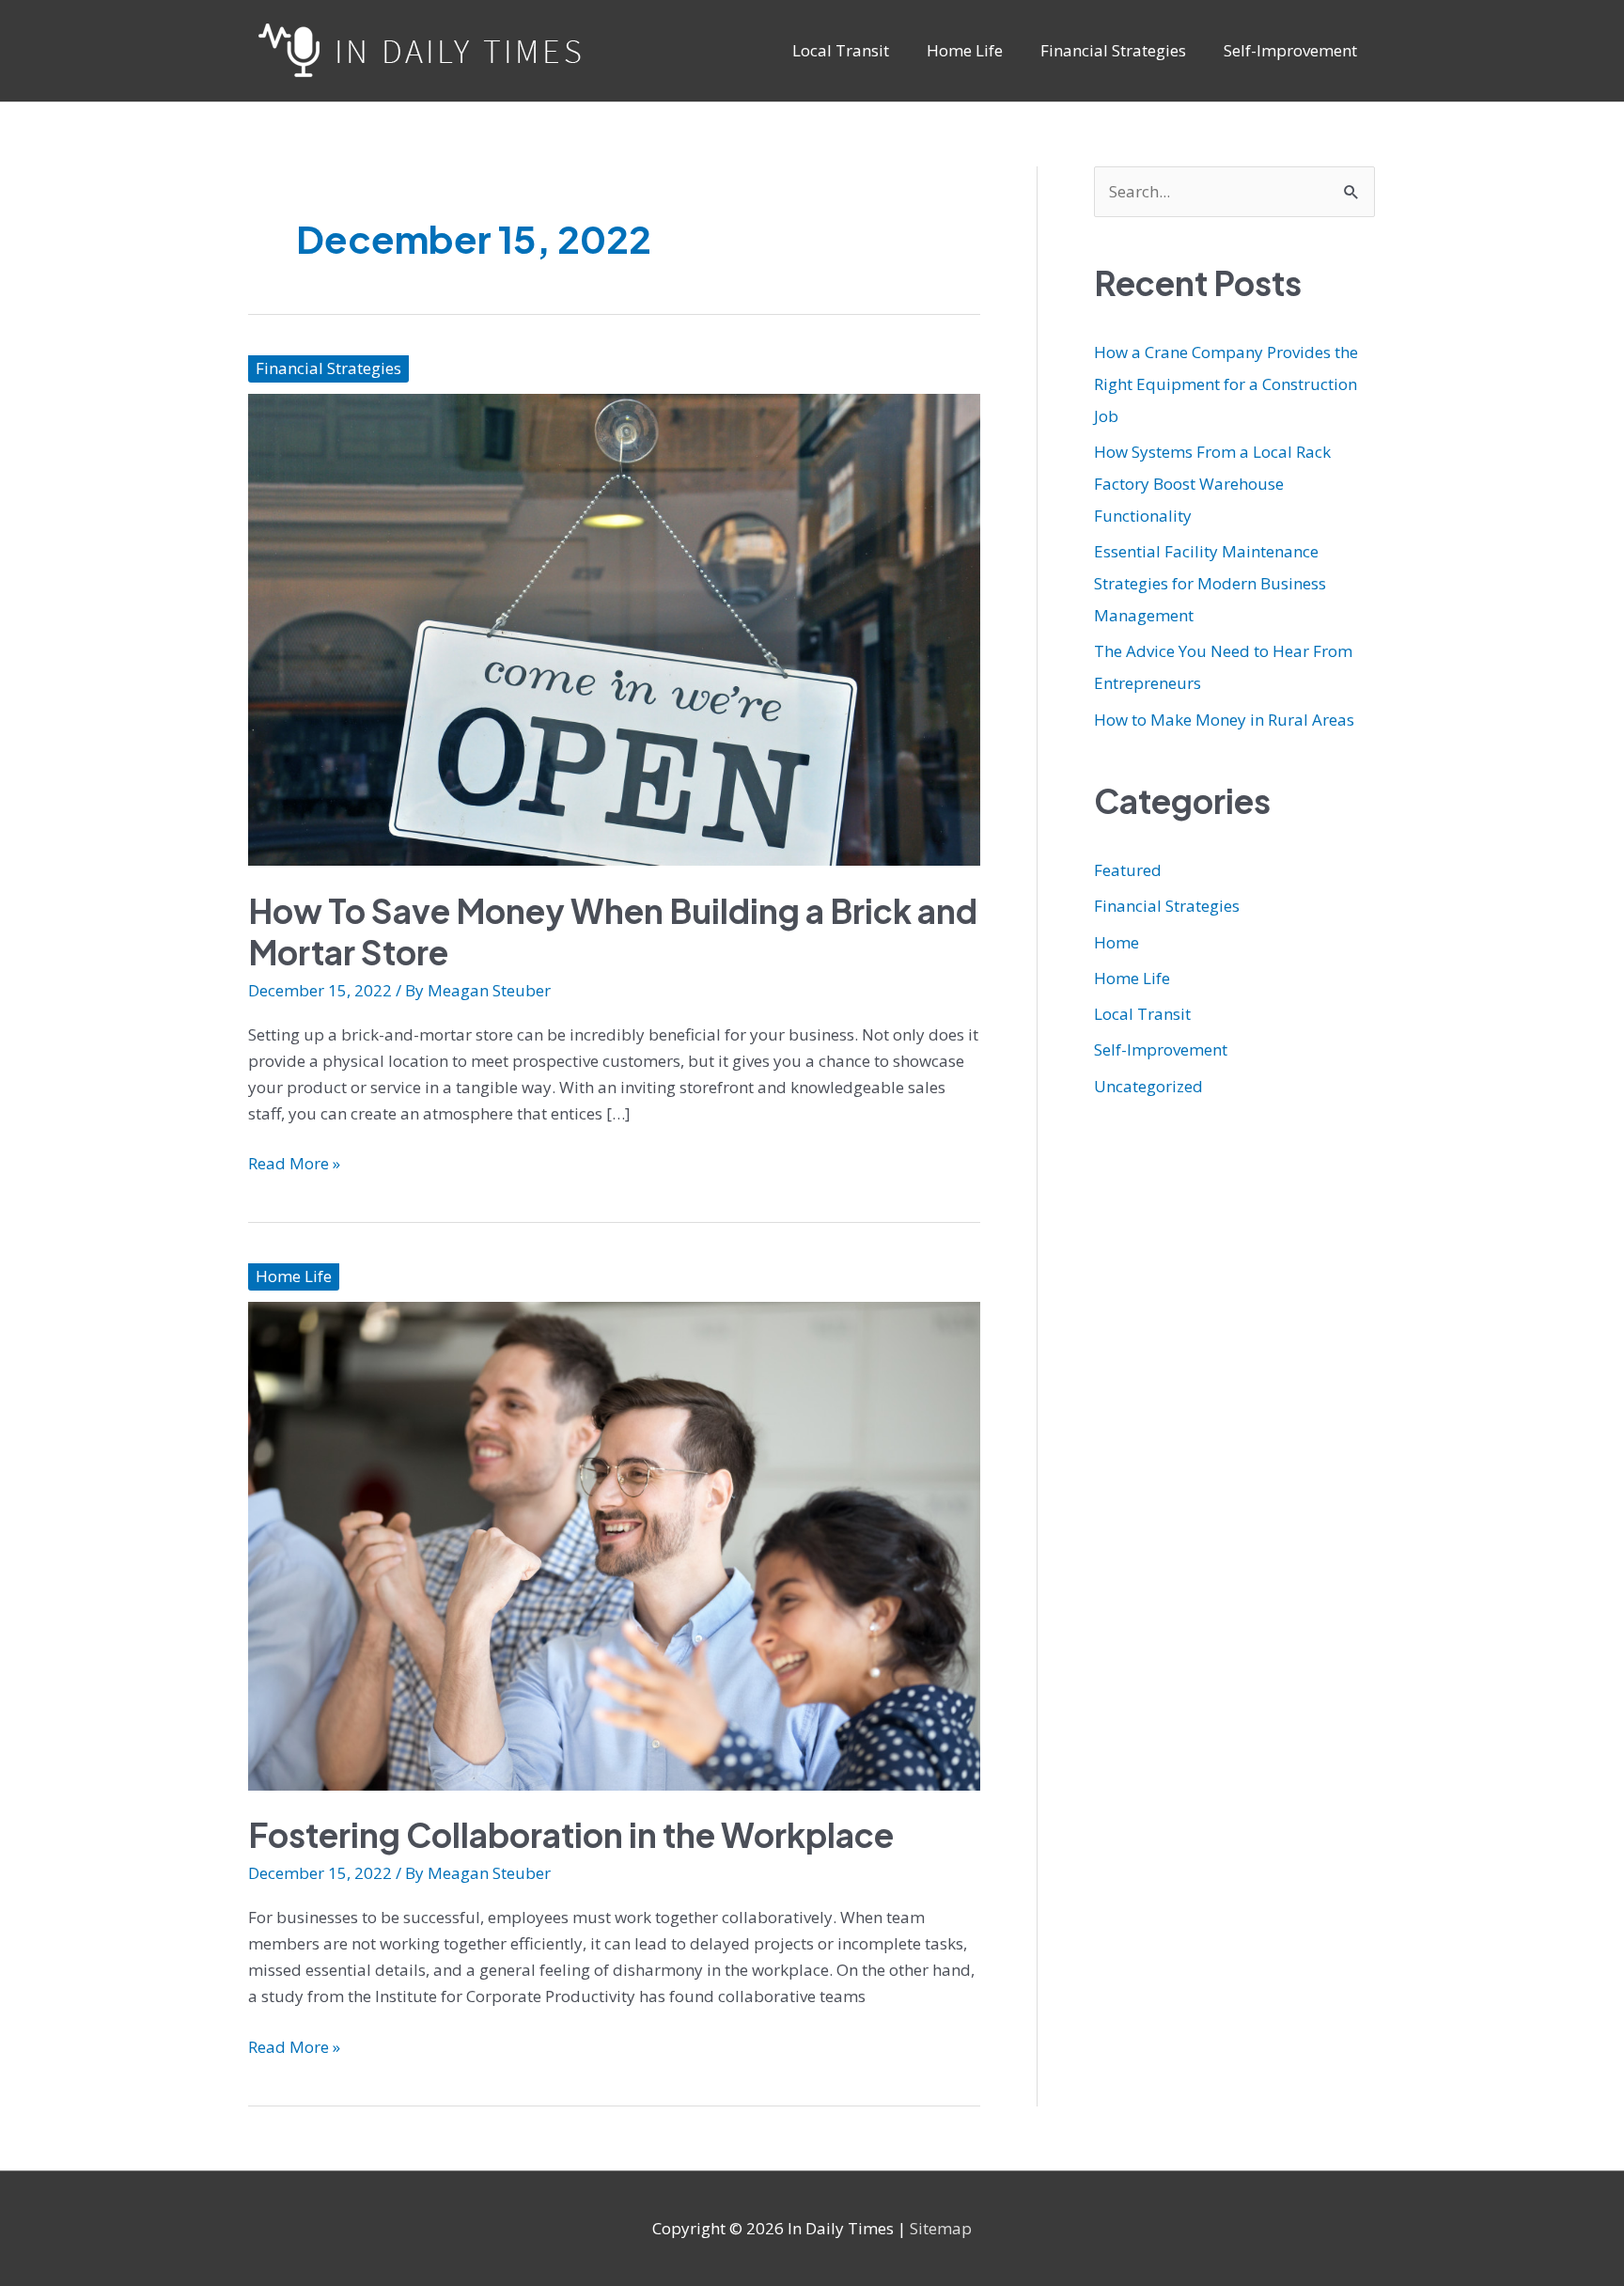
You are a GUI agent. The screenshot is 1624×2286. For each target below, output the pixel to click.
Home (1116, 942)
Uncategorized (1148, 1086)
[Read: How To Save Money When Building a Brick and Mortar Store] (614, 628)
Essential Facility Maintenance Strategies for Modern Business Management (1210, 583)
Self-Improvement (1161, 1049)
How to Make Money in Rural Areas (1224, 720)
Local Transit (1142, 1014)
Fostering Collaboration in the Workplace (571, 1835)
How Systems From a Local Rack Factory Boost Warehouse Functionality (1212, 484)
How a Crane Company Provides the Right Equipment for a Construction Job (1226, 384)
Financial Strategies (328, 368)
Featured (1128, 870)
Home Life (294, 1276)
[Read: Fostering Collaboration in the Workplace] (614, 1545)
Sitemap (941, 2228)
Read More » (294, 1164)
